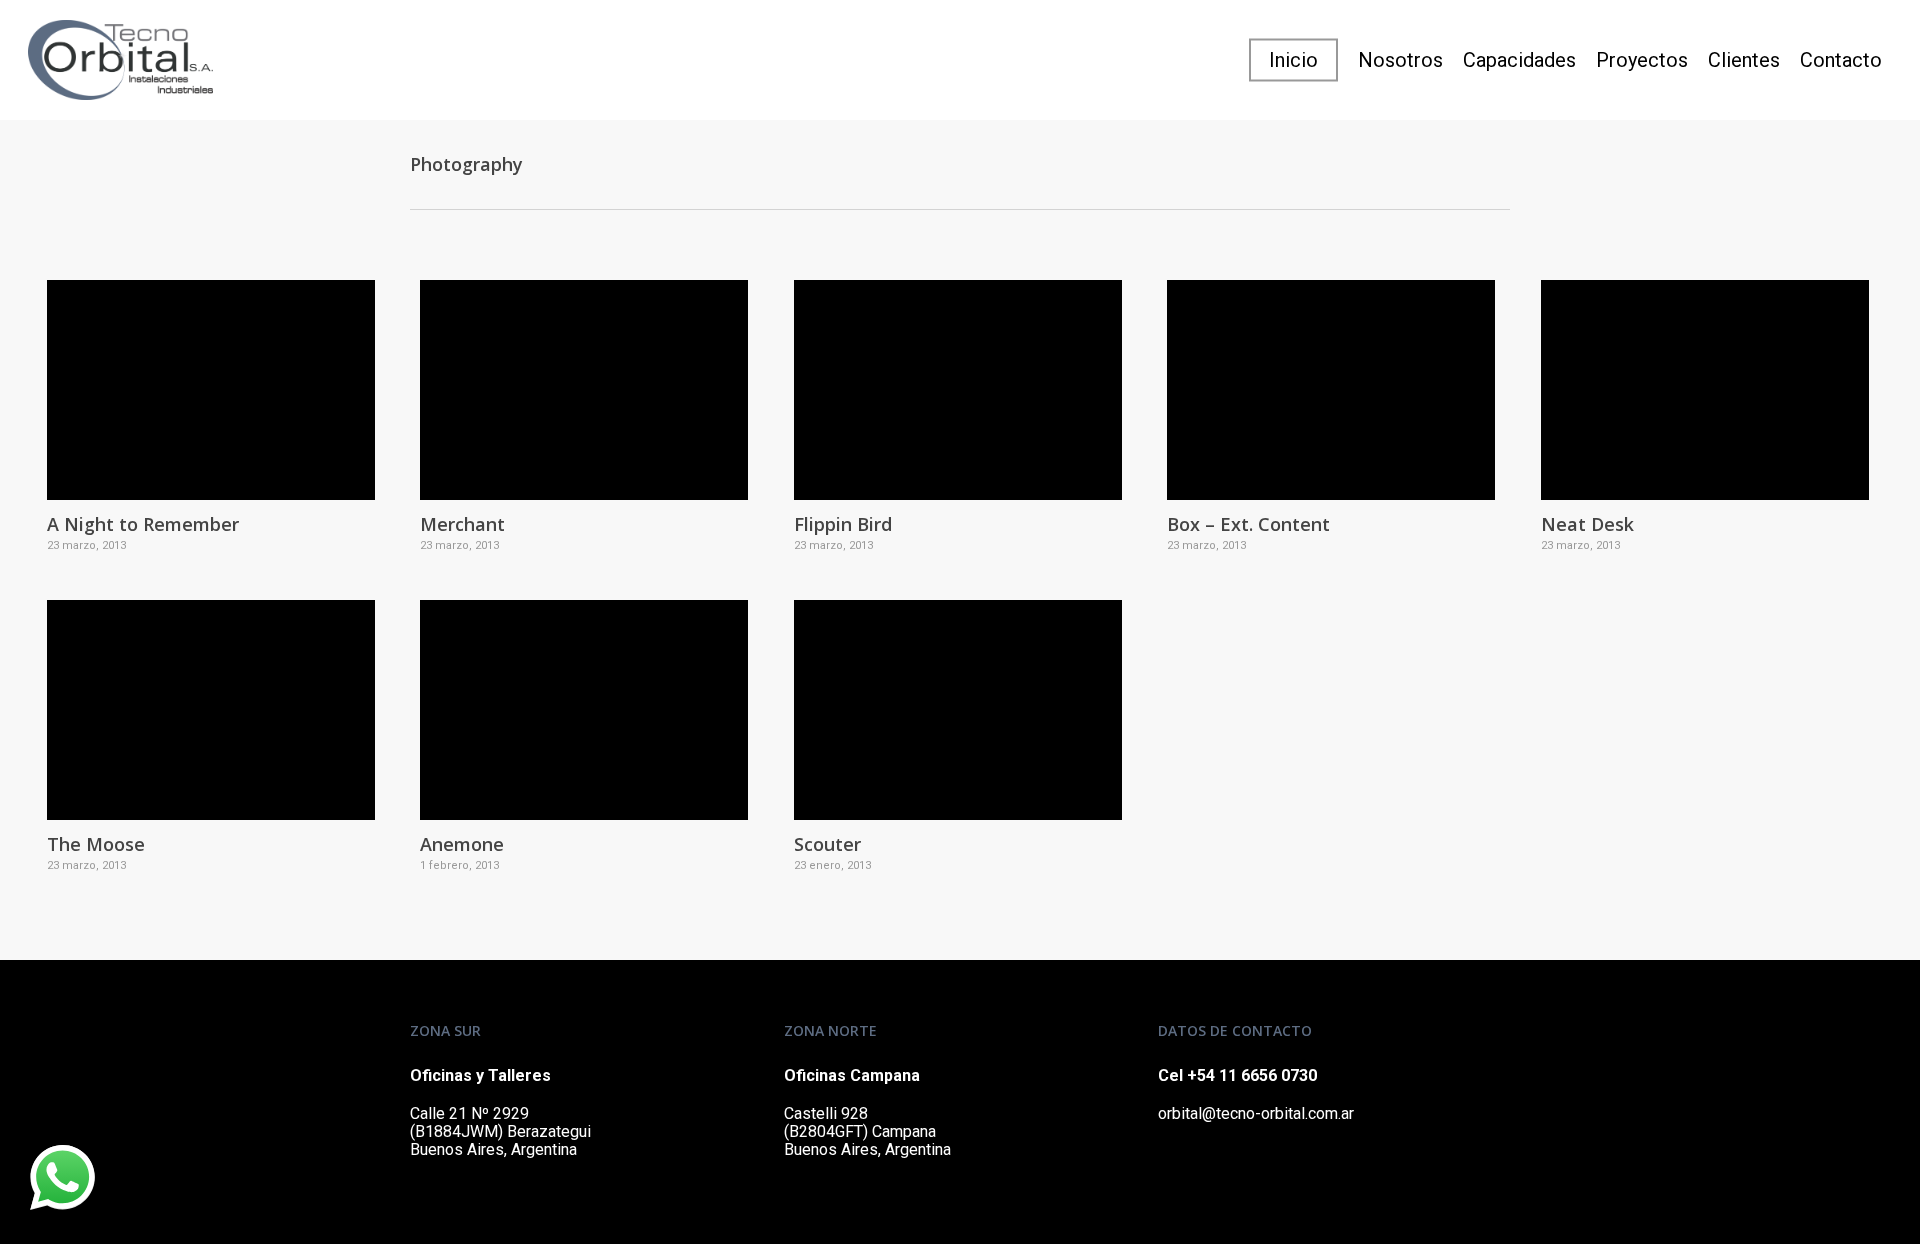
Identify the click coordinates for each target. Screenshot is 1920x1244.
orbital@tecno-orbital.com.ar (1256, 1113)
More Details (216, 375)
